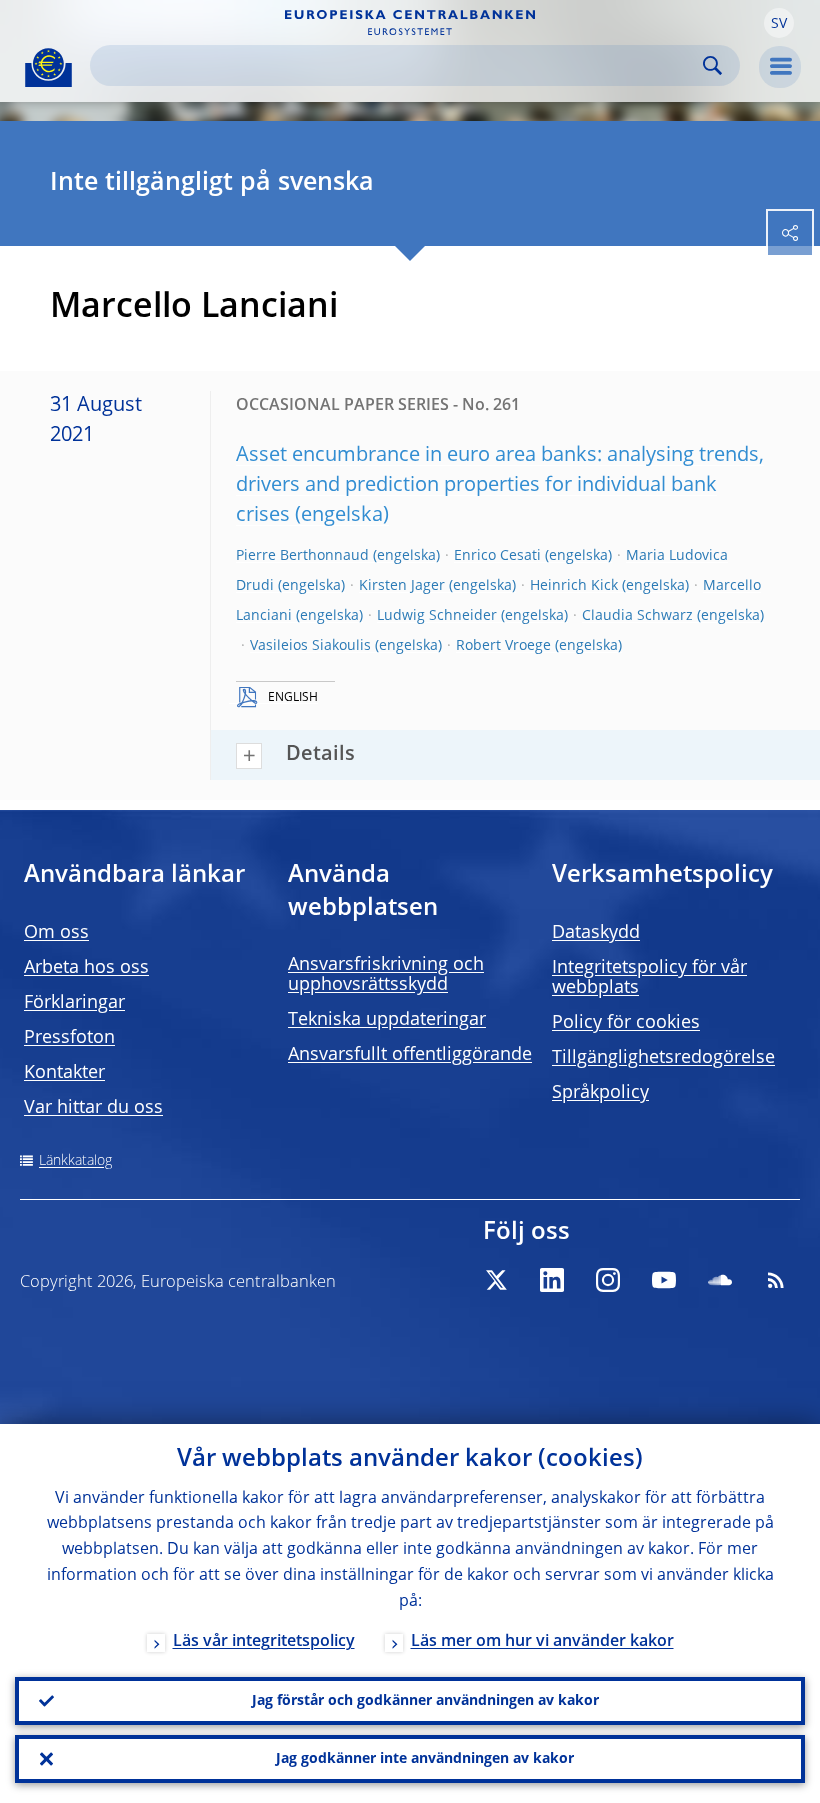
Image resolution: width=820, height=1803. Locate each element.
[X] (496, 1280)
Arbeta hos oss (86, 968)
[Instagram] (608, 1280)
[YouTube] (664, 1280)
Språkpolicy (600, 1093)
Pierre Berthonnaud (302, 556)
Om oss (56, 933)
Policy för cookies (626, 1023)
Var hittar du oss (93, 1108)
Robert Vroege (503, 646)
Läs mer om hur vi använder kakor (542, 1642)
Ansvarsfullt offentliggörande (410, 1055)
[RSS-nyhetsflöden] (776, 1280)
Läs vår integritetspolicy (264, 1642)
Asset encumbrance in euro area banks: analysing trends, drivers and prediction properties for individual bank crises (500, 486)
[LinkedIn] (552, 1280)
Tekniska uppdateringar (387, 1020)
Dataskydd (596, 933)
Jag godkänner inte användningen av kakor (425, 1759)
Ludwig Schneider (437, 616)
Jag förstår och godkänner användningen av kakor (425, 1701)
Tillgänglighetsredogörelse (663, 1058)
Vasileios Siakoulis (310, 646)
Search (712, 65)
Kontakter (64, 1073)
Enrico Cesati (497, 556)
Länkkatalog (75, 1161)
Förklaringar (74, 1003)
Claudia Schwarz (637, 616)
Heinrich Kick (574, 586)
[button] (779, 23)
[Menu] (780, 67)
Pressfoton (69, 1038)
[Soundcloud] (720, 1280)
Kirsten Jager (402, 586)
